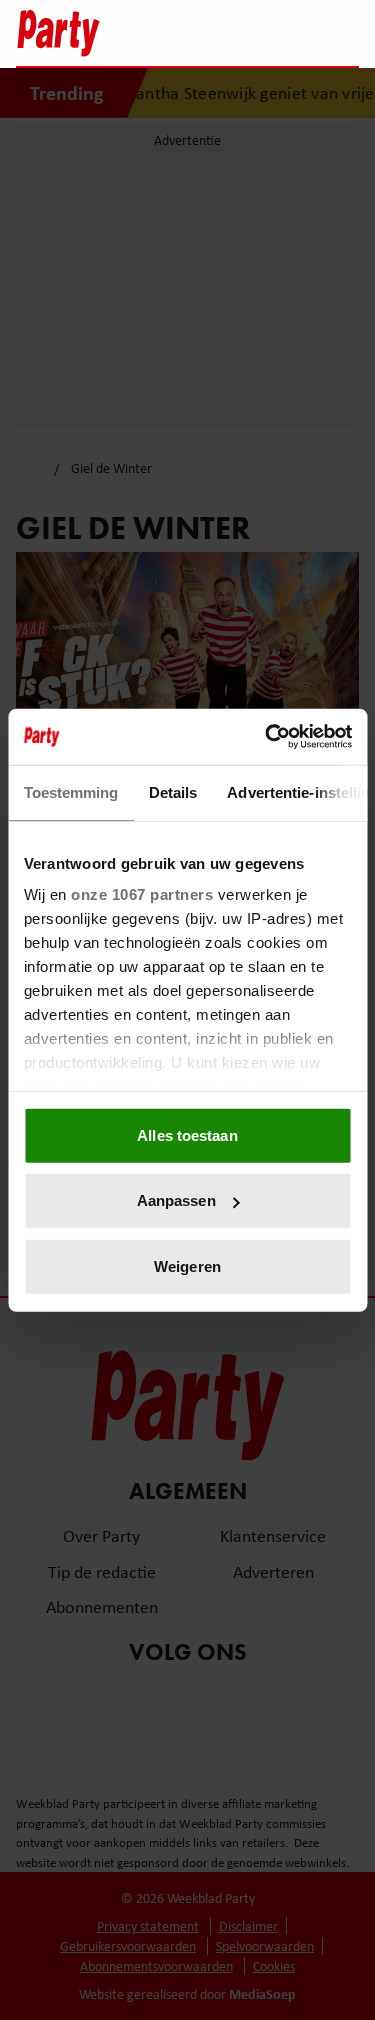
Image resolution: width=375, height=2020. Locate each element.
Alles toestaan (187, 1134)
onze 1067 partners (142, 894)
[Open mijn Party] (283, 33)
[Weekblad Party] (98, 33)
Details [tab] (172, 791)
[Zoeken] (343, 35)
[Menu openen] (218, 33)
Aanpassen (176, 1200)
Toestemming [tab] (70, 791)
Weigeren (187, 1265)
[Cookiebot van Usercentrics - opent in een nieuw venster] (267, 737)
